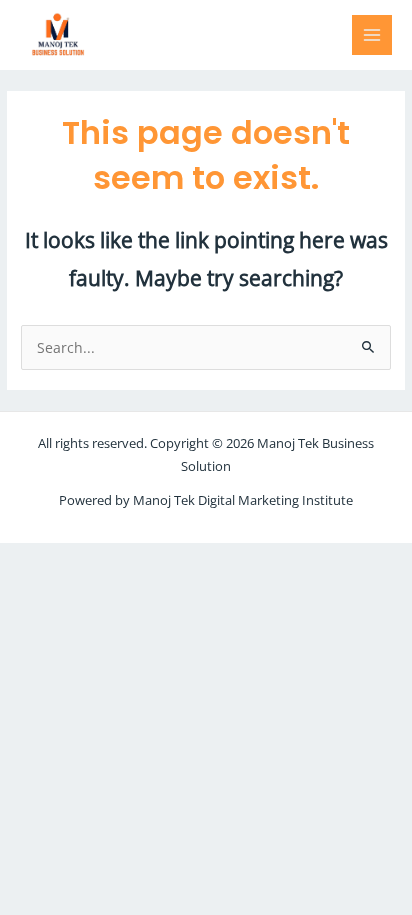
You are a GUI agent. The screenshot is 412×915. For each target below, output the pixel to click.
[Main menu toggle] (372, 35)
